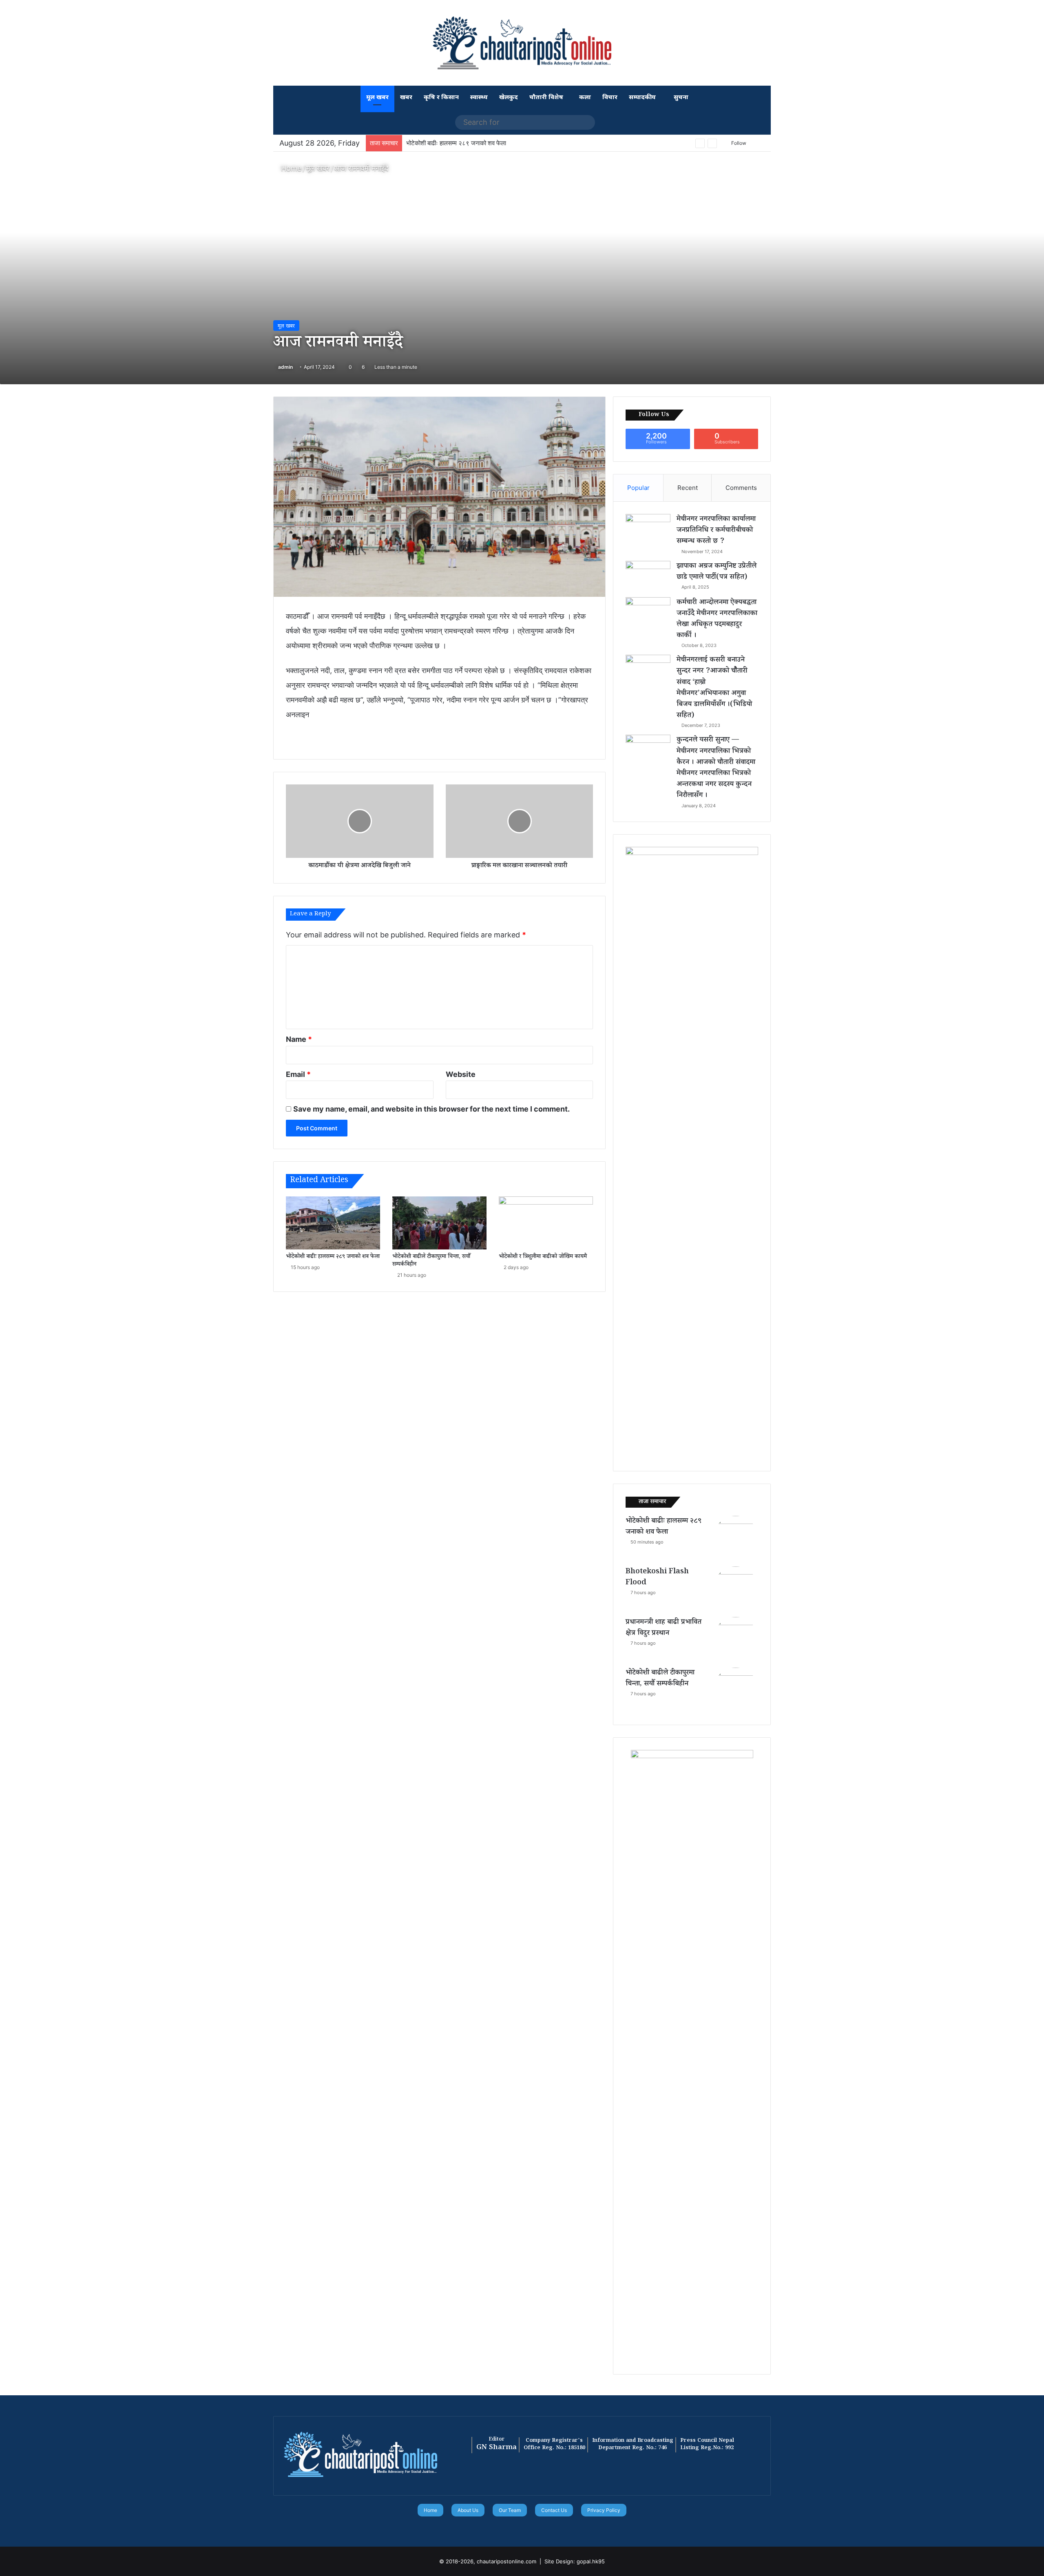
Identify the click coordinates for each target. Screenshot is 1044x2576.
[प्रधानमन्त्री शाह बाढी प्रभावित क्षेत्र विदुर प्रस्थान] (736, 1639)
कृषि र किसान (441, 98)
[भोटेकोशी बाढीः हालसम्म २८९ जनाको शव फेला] (333, 1223)
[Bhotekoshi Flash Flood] (736, 1589)
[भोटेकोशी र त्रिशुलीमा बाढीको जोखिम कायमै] (546, 1223)
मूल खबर (377, 98)
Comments (741, 488)
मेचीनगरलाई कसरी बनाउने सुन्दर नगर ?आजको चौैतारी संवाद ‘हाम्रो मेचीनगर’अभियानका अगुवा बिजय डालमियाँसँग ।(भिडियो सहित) (714, 688)
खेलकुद (509, 98)
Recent (688, 488)
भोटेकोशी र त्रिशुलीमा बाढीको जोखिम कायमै (543, 1257)
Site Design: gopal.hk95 (575, 2561)
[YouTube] (527, 2527)
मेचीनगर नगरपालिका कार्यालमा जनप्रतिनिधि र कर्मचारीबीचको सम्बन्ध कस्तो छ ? (716, 531)
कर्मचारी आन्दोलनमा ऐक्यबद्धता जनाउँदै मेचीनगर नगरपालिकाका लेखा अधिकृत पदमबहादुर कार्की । (717, 620)
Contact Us (554, 2510)
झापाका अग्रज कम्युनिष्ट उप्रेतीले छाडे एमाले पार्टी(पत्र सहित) (717, 572)
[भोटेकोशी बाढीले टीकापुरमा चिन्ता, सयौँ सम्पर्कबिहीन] (439, 1223)
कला (585, 98)
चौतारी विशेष (546, 98)
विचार (610, 98)
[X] (517, 2527)
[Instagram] (537, 2527)
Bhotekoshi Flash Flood (440, 143)
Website (461, 1074)
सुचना (680, 98)
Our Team (510, 2510)
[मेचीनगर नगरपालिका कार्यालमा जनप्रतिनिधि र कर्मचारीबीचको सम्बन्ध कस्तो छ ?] (648, 529)
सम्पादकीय (642, 98)
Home (290, 168)
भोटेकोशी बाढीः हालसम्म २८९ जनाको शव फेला (333, 1257)
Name (299, 1039)
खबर (406, 98)
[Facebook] (507, 2527)
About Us (468, 2510)
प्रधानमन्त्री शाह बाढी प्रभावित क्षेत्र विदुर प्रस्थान (664, 1628)
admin (285, 367)
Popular (638, 488)
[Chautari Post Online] (522, 43)
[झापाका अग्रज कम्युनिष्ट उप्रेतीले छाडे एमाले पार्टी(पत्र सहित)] (648, 576)
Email (298, 1074)
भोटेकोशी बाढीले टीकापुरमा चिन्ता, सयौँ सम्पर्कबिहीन (431, 1261)
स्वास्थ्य (479, 98)
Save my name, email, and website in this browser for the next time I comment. (431, 1109)
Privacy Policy (604, 2510)
